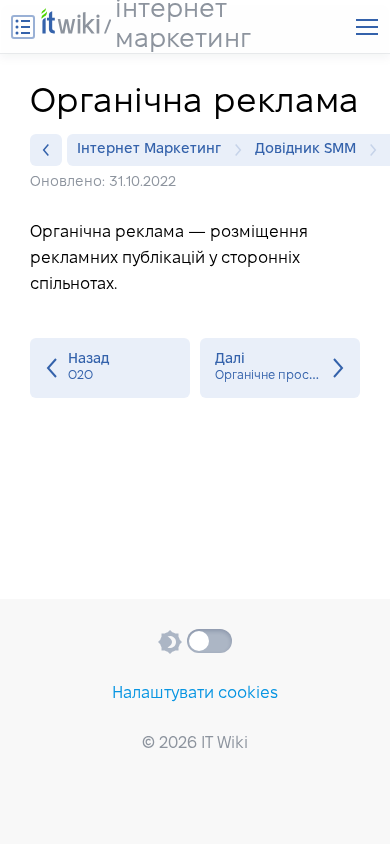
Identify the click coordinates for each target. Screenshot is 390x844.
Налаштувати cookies (195, 693)
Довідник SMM (305, 149)
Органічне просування (280, 368)
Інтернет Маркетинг (149, 149)
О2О (110, 368)
